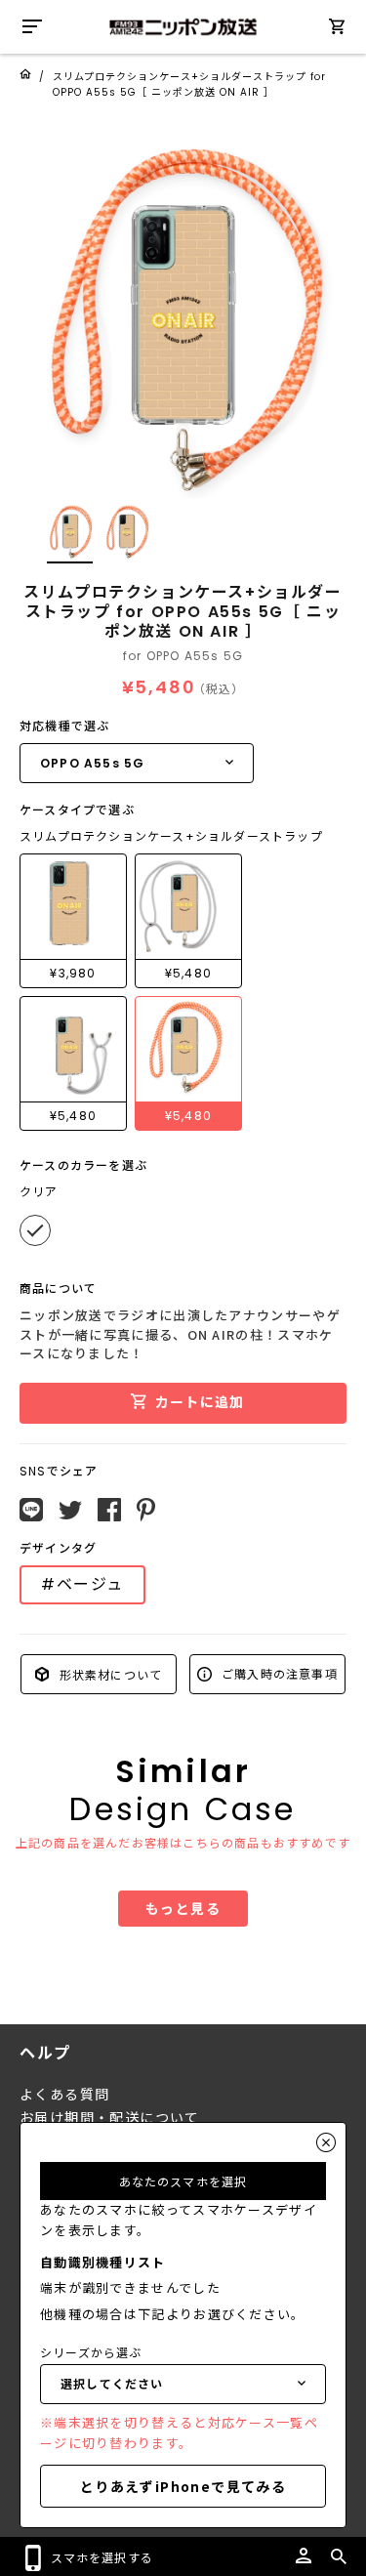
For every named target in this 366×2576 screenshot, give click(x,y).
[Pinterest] (146, 1510)
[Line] (31, 1510)
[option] (183, 315)
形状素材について (108, 1673)
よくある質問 (64, 2095)
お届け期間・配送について (110, 2118)
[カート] (337, 30)
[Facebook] (109, 1510)
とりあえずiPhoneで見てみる (183, 2486)
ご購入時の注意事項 (278, 1673)
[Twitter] (70, 1511)
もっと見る (183, 1908)
